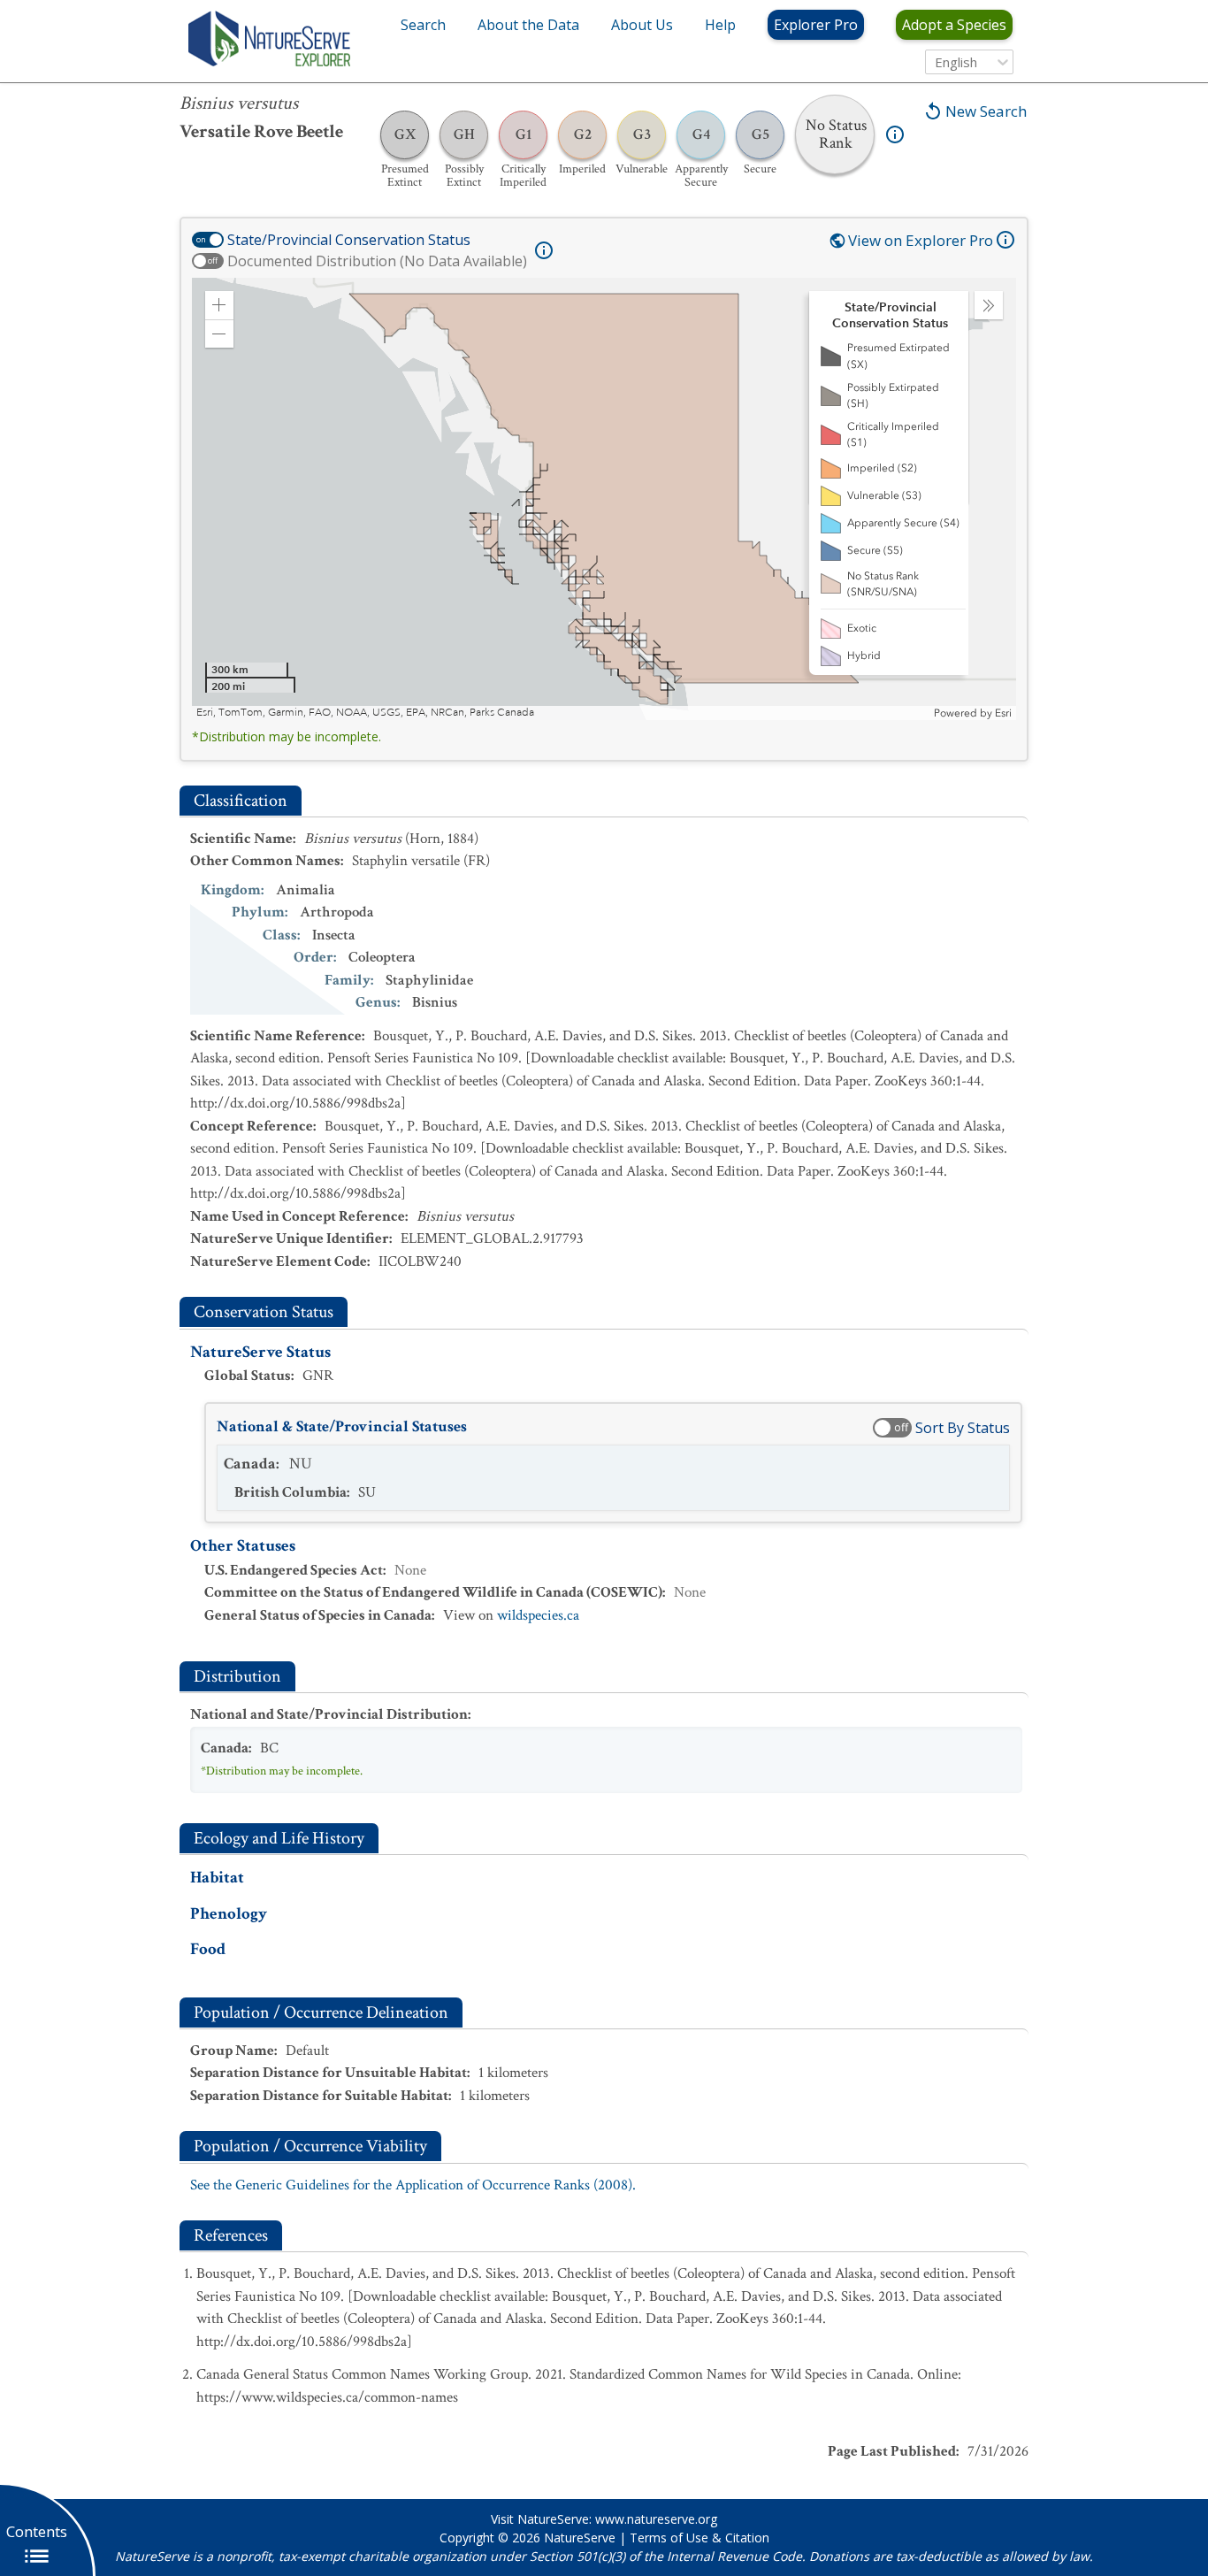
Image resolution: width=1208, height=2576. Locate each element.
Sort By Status (963, 1428)
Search (423, 25)
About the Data (528, 25)
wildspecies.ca (538, 1615)
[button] (219, 305)
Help (720, 25)
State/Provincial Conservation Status (349, 240)
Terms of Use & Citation (700, 2538)
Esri (1003, 713)
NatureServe (580, 2538)
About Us (642, 25)
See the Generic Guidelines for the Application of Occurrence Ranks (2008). (413, 2185)
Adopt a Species (954, 25)
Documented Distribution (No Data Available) (377, 261)
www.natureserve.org (656, 2519)
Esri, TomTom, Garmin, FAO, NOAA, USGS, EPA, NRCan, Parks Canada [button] (365, 713)
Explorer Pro (816, 25)
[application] (604, 499)
